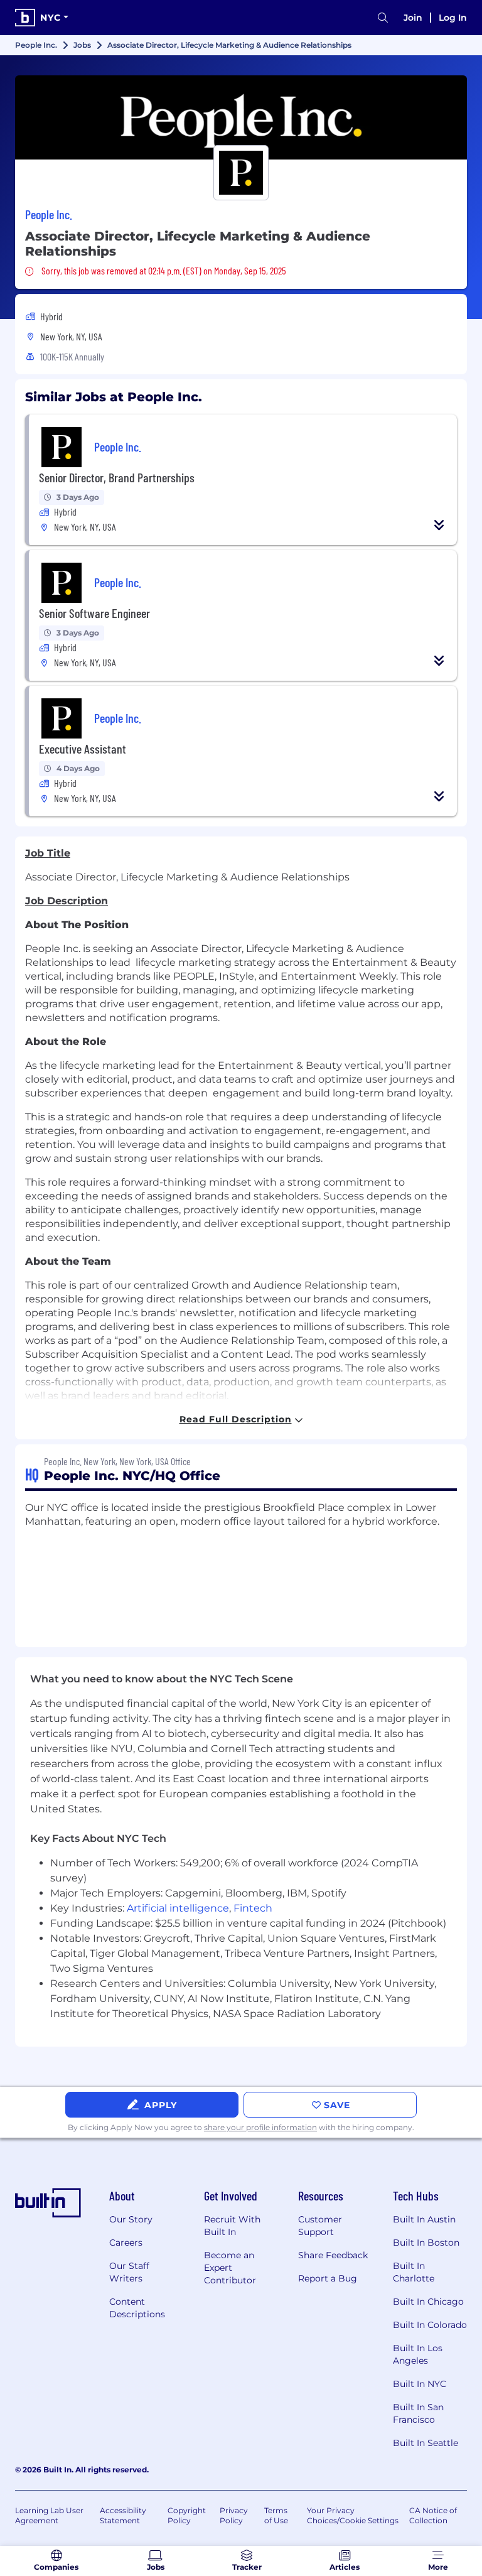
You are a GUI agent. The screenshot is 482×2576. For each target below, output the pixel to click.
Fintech (253, 1908)
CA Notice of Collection (433, 2515)
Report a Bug (328, 2278)
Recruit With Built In (232, 2226)
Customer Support (320, 2226)
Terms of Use (276, 2515)
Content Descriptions (137, 2308)
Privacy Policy (234, 2515)
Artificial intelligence (178, 1908)
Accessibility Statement (123, 2515)
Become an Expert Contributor (230, 2268)
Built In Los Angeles (418, 2354)
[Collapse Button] (439, 525)
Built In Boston (426, 2243)
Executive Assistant (83, 749)
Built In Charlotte (414, 2272)
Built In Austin (424, 2219)
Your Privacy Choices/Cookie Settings (353, 2515)
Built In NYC (420, 2384)
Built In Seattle (426, 2443)
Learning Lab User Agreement (49, 2515)
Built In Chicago (428, 2302)
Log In (453, 18)
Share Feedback (333, 2255)
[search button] (383, 18)
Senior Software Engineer (94, 613)
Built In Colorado (430, 2325)
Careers (126, 2243)
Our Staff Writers (129, 2272)
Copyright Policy (187, 2515)
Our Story (131, 2219)
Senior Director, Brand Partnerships (117, 477)
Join (413, 18)
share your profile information (260, 2127)
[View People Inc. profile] (241, 117)
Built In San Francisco (418, 2413)
